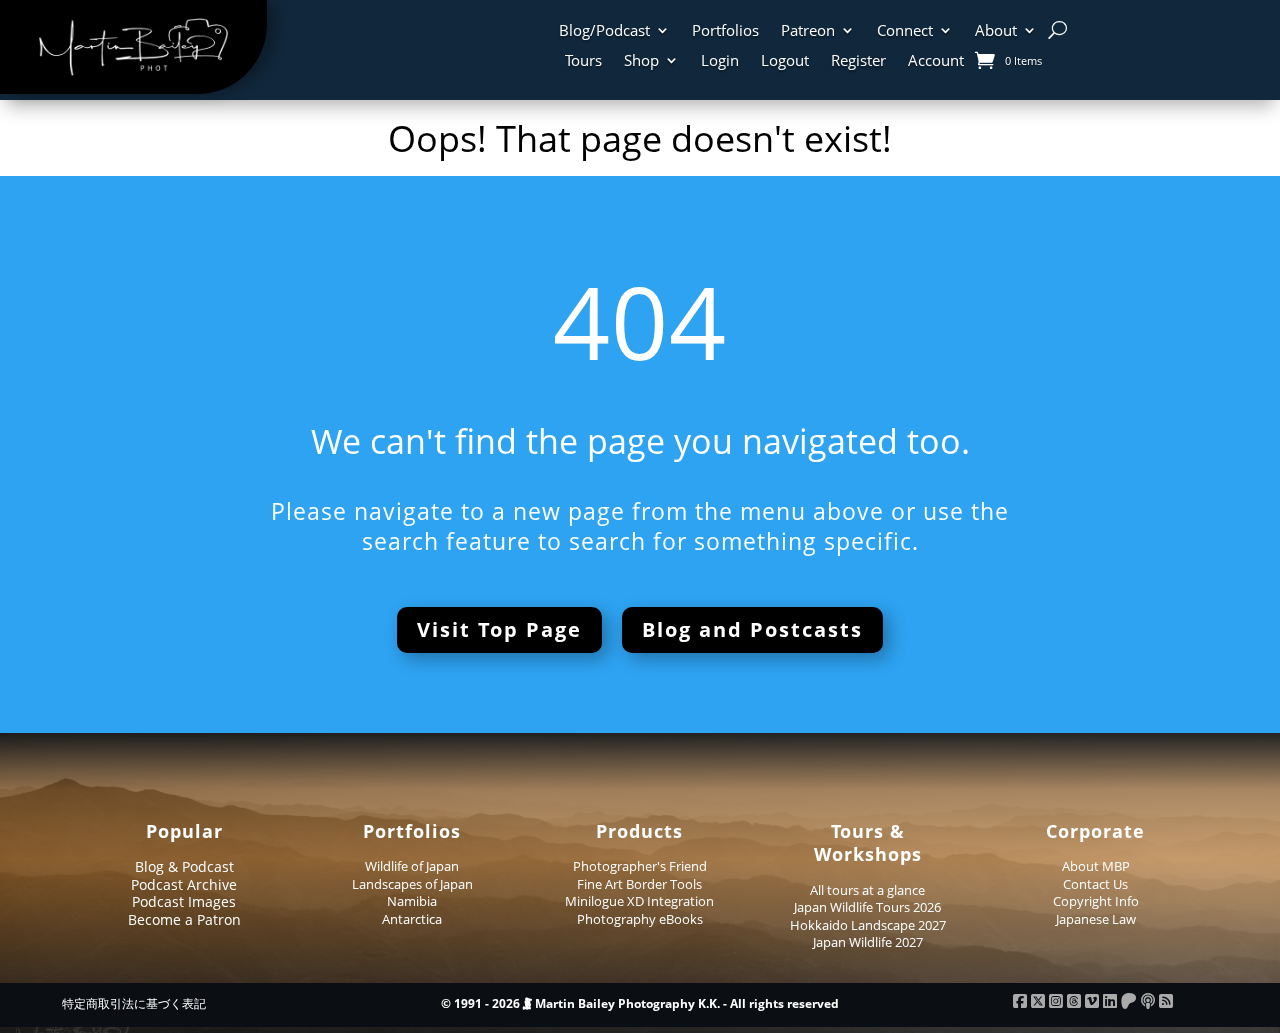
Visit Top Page (499, 629)
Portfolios (725, 31)
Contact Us (1095, 884)
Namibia (412, 901)
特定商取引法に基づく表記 (134, 1003)
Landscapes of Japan (412, 884)
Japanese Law (1096, 919)
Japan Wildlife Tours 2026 (867, 907)
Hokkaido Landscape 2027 (868, 925)
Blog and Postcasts (752, 629)
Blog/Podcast (604, 31)
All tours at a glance (867, 890)
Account (936, 61)
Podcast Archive (184, 884)
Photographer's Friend (640, 866)
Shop (641, 61)
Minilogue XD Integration (639, 901)
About (996, 31)
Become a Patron (184, 919)
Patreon (808, 31)
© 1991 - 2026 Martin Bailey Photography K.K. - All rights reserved (640, 1003)
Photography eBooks (640, 919)
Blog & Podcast (184, 866)
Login (720, 61)
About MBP (1096, 866)
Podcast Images (184, 901)
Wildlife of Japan (412, 866)
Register (858, 61)
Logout (785, 61)
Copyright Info (1096, 901)
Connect (905, 31)
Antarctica (412, 919)
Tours (583, 61)
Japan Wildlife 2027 (868, 942)
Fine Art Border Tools (639, 884)
